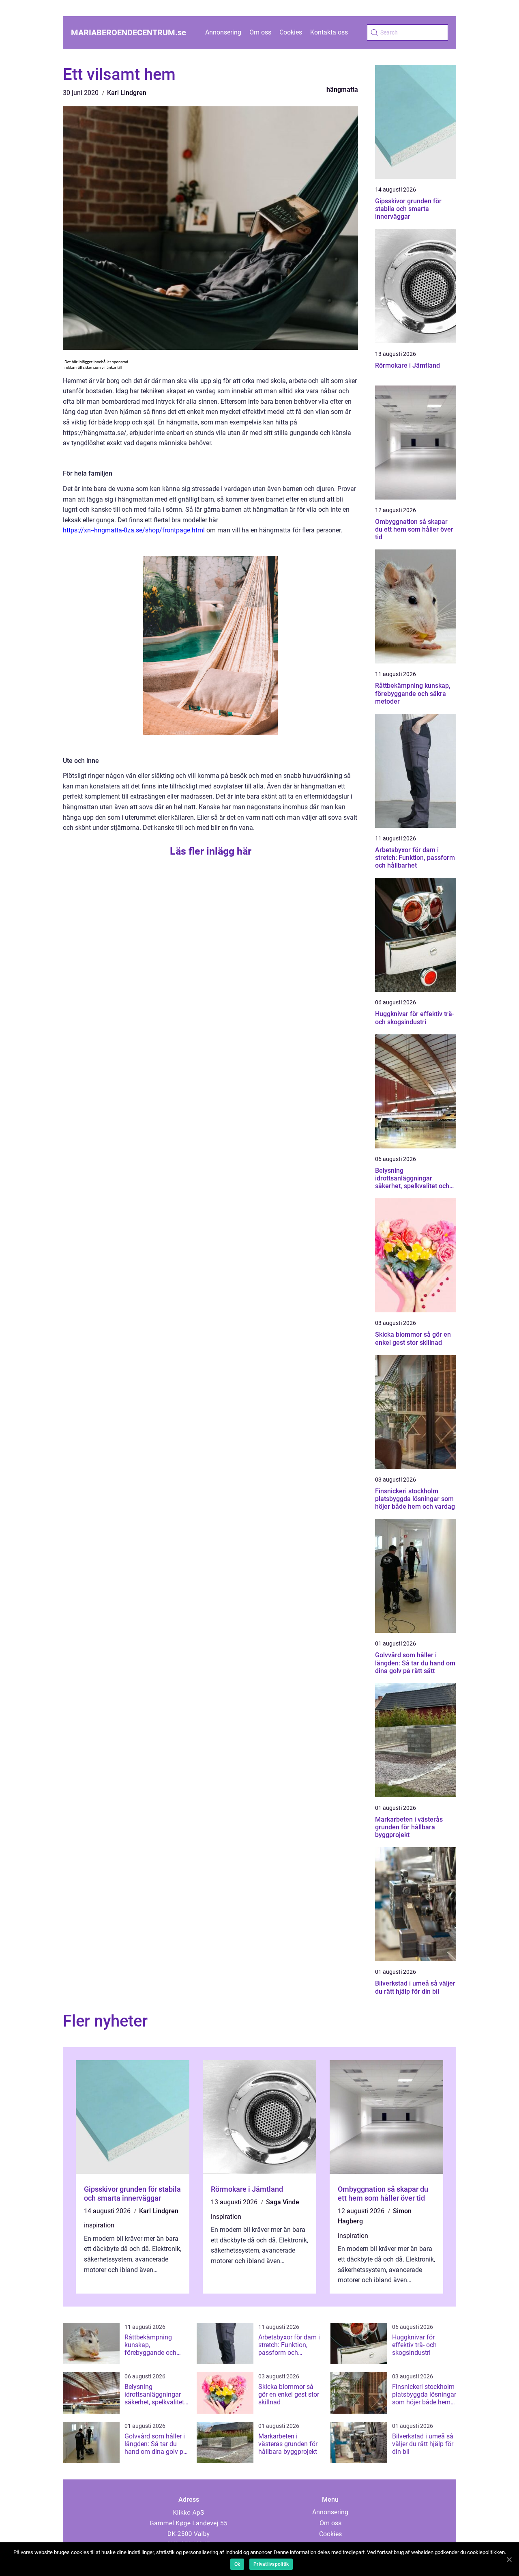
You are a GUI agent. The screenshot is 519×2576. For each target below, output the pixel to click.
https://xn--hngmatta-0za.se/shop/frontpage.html (134, 530)
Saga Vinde (283, 2202)
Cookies (291, 32)
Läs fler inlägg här (211, 851)
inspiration (99, 2225)
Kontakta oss (329, 32)
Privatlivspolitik (271, 2564)
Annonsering (223, 32)
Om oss (260, 32)
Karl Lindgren (127, 93)
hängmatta (342, 89)
